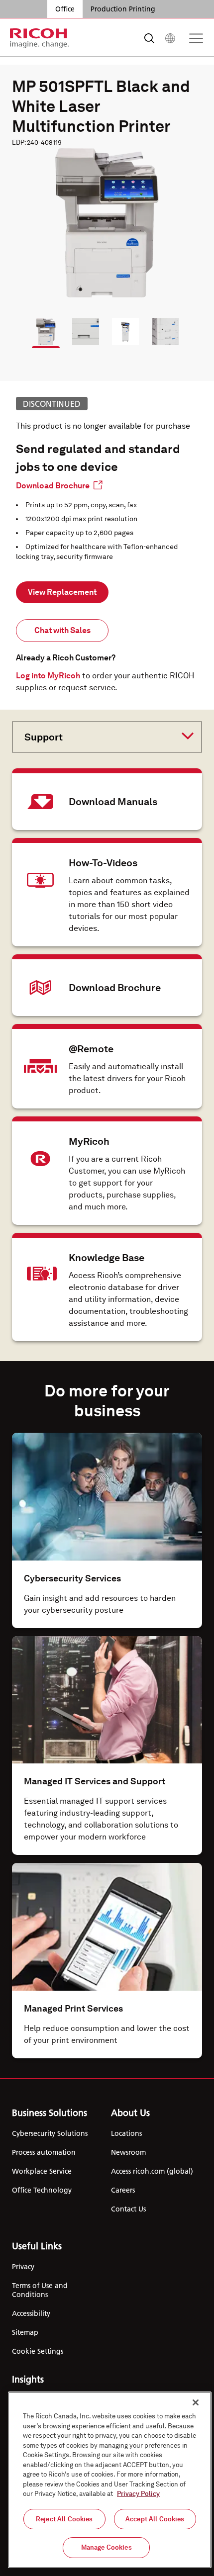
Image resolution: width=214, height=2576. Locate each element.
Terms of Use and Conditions (40, 2290)
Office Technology (42, 2190)
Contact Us (128, 2209)
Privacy (23, 2267)
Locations (126, 2133)
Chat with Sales (62, 630)
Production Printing (123, 9)
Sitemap (25, 2332)
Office (65, 9)
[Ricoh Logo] (40, 38)
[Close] (196, 2402)
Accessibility (31, 2313)
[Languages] (170, 38)
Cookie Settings (38, 2351)
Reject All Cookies (64, 2519)
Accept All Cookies (155, 2519)
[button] (41, 327)
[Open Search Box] (149, 38)
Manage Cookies (107, 2547)
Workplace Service (42, 2171)
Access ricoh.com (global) (152, 2171)
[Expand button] (99, 736)
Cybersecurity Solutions (50, 2133)
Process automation (44, 2152)
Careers (123, 2190)
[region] (110, 2480)
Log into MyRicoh (48, 676)
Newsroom (128, 2152)
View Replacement (62, 592)
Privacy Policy (138, 2494)
